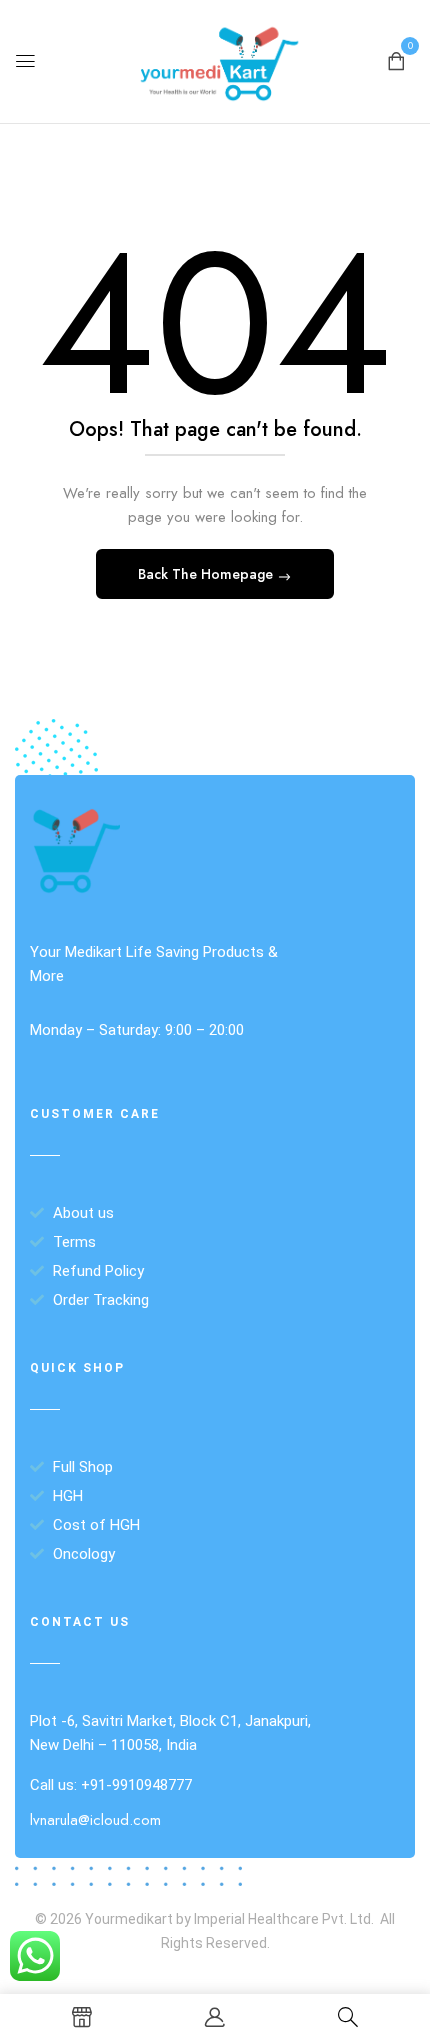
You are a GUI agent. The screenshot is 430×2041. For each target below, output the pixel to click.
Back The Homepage (207, 574)
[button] (396, 59)
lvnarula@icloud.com (95, 1820)
